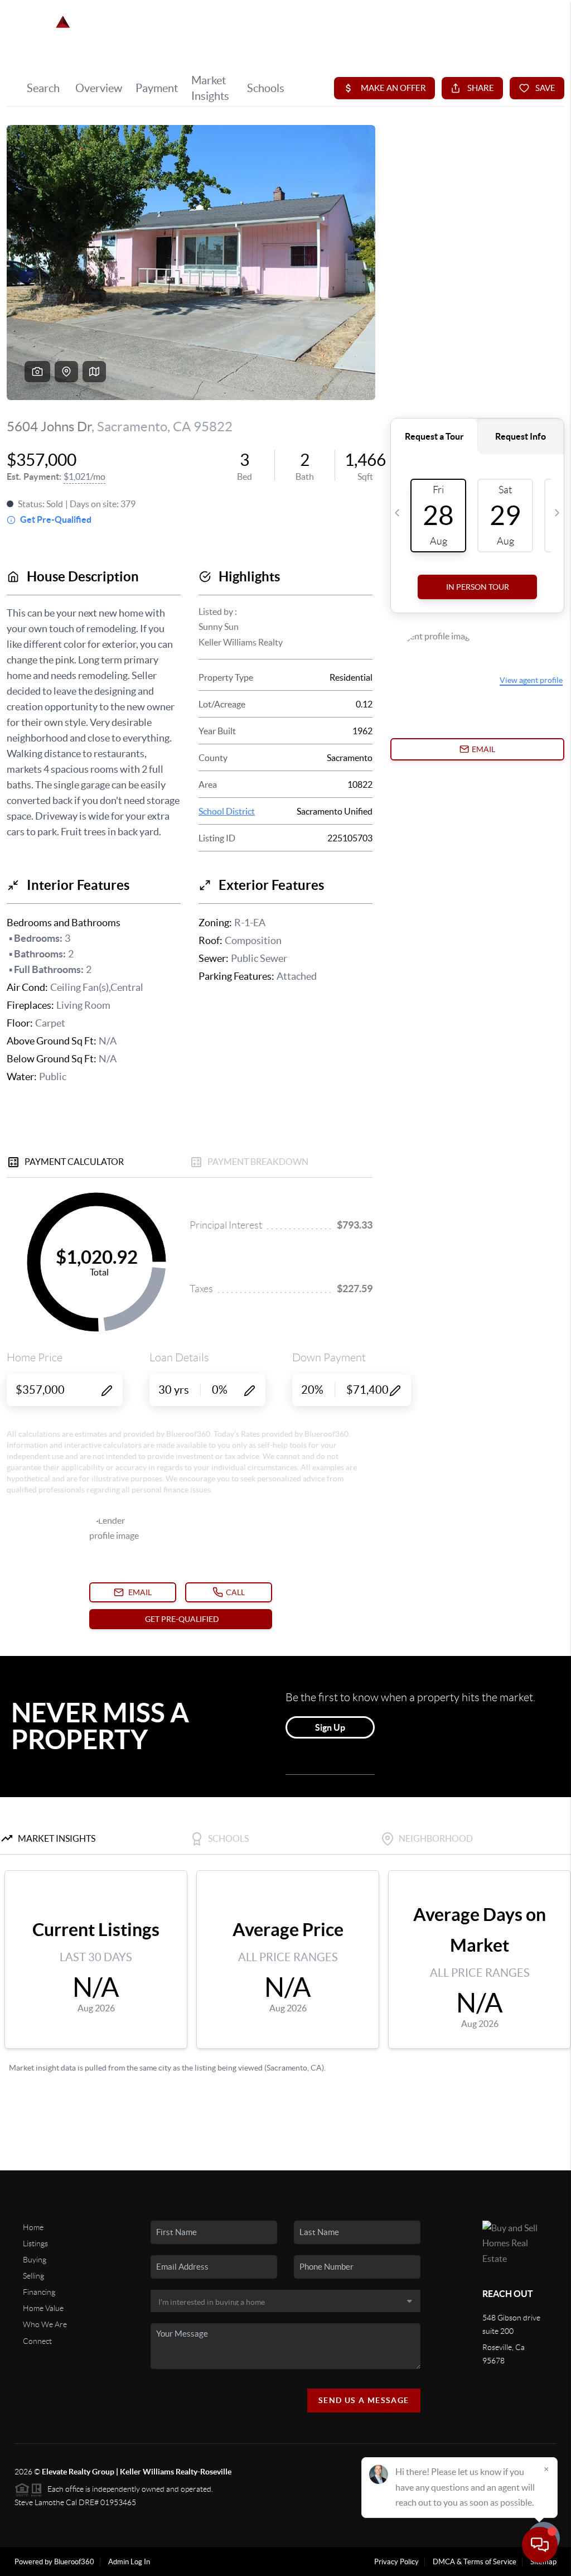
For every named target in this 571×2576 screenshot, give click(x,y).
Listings (35, 2243)
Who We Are (45, 2324)
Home (33, 2227)
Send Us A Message (364, 2400)
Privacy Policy (396, 2562)
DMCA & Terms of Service (475, 2562)
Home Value (43, 2308)
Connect (37, 2341)
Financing (39, 2292)
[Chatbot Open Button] (540, 2545)
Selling (33, 2276)
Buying (35, 2260)
